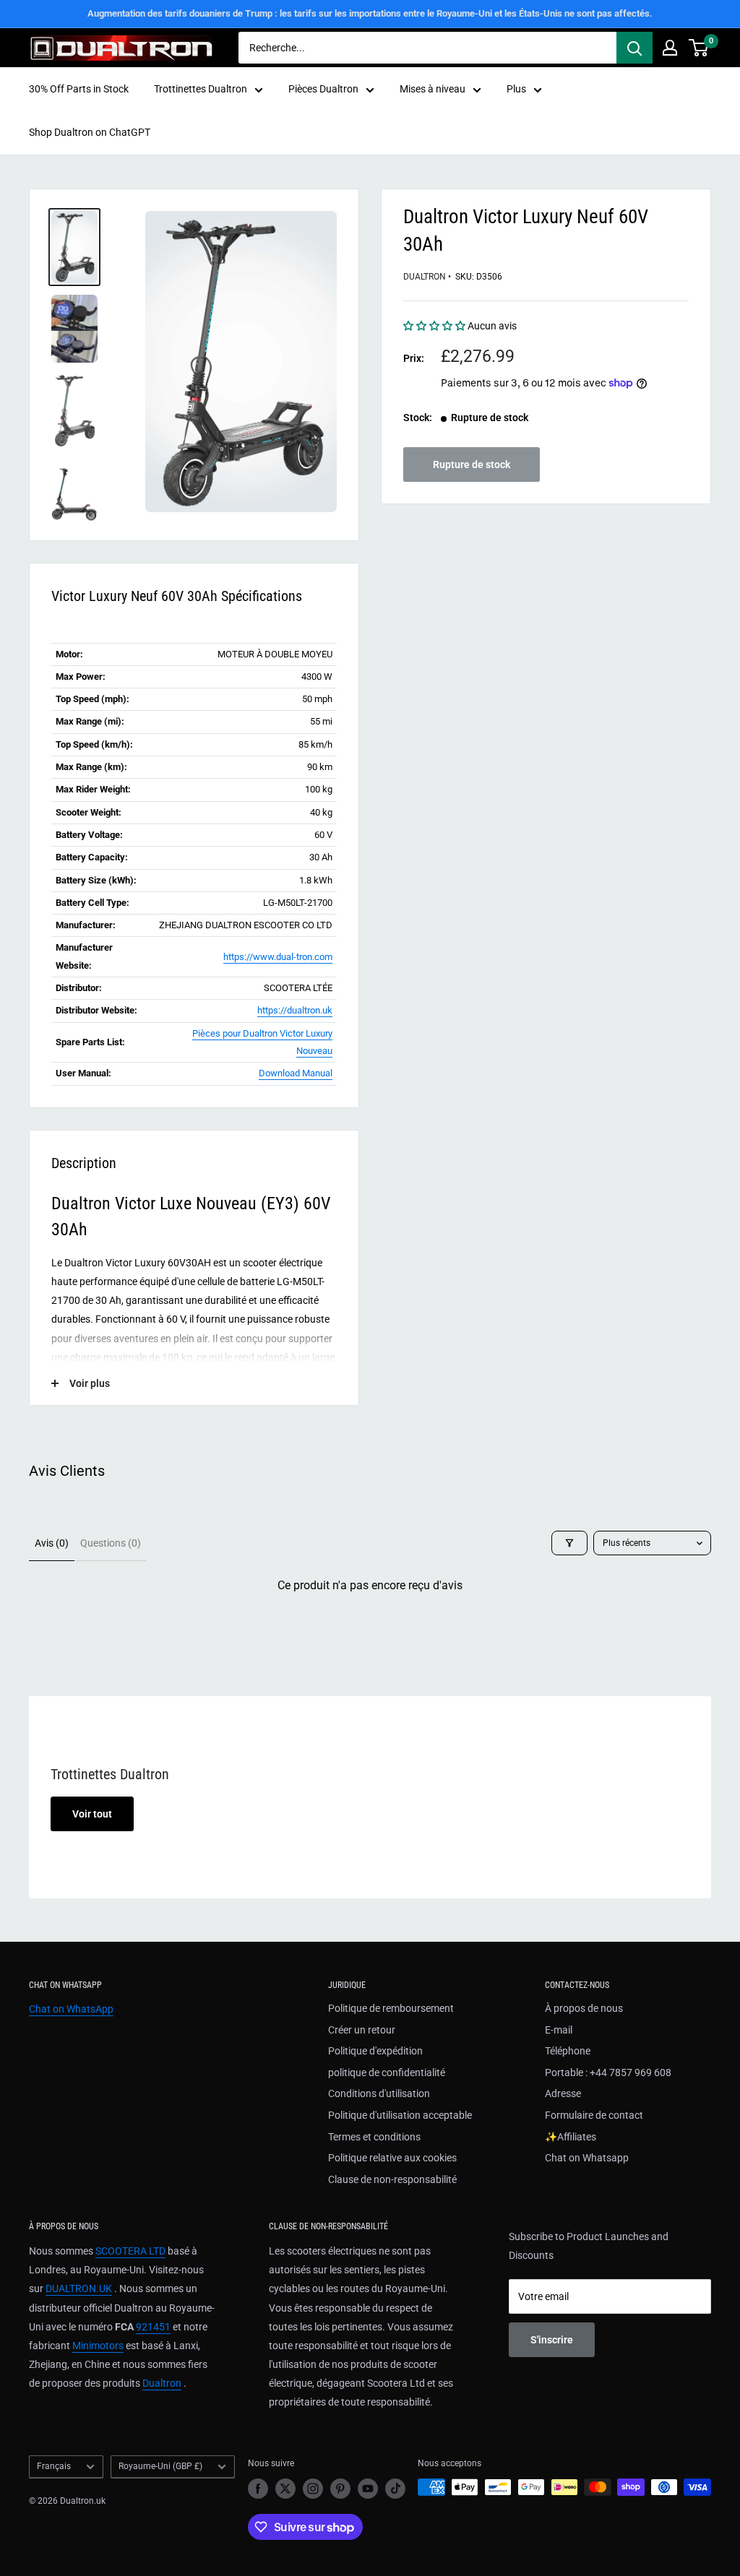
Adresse (563, 2093)
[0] (699, 48)
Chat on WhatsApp (71, 2009)
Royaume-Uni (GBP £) (160, 2466)
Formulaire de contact (594, 2115)
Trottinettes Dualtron (201, 89)
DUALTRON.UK (79, 2288)
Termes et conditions (374, 2137)
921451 (153, 2327)
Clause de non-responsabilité (392, 2179)
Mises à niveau (433, 89)
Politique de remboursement (391, 2008)
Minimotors (98, 2346)
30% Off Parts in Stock (79, 89)
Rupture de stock (472, 464)
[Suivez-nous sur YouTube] (368, 2489)
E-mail (559, 2030)
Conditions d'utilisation (379, 2093)
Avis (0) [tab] (52, 1543)
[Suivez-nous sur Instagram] (313, 2489)
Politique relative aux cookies (392, 2158)
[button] (435, 326)
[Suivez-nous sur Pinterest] (340, 2489)
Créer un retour (362, 2030)
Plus (516, 89)
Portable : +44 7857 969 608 (608, 2073)
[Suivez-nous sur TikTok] (395, 2489)
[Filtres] (569, 1543)
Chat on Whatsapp (587, 2158)
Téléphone (568, 2051)
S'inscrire (552, 2340)
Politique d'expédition (375, 2051)
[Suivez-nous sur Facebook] (258, 2489)
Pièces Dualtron (323, 89)
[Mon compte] (670, 48)
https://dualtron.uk (295, 1010)
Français (54, 2466)
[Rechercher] (634, 48)
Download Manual (296, 1073)
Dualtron (425, 277)
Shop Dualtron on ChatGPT (90, 132)
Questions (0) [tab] (111, 1543)
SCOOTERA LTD (130, 2251)
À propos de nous (584, 2008)
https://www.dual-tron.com (278, 957)
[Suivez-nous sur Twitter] (285, 2489)
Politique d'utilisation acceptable (400, 2115)
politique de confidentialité (387, 2073)
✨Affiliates (571, 2137)
